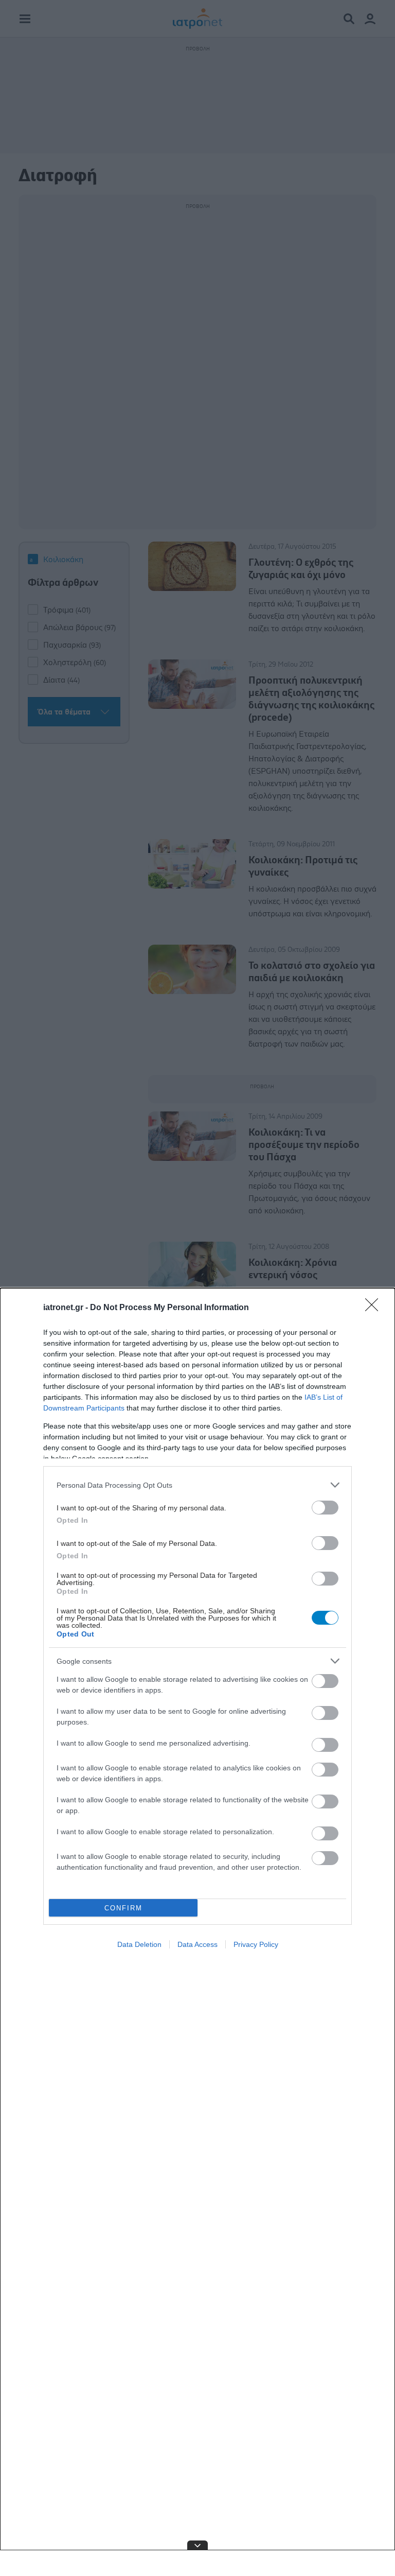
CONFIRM (123, 1908)
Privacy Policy (256, 1944)
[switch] (325, 1508)
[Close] (375, 1308)
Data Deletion (139, 1944)
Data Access (197, 1944)
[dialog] (197, 1932)
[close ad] (197, 2545)
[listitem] (197, 1485)
